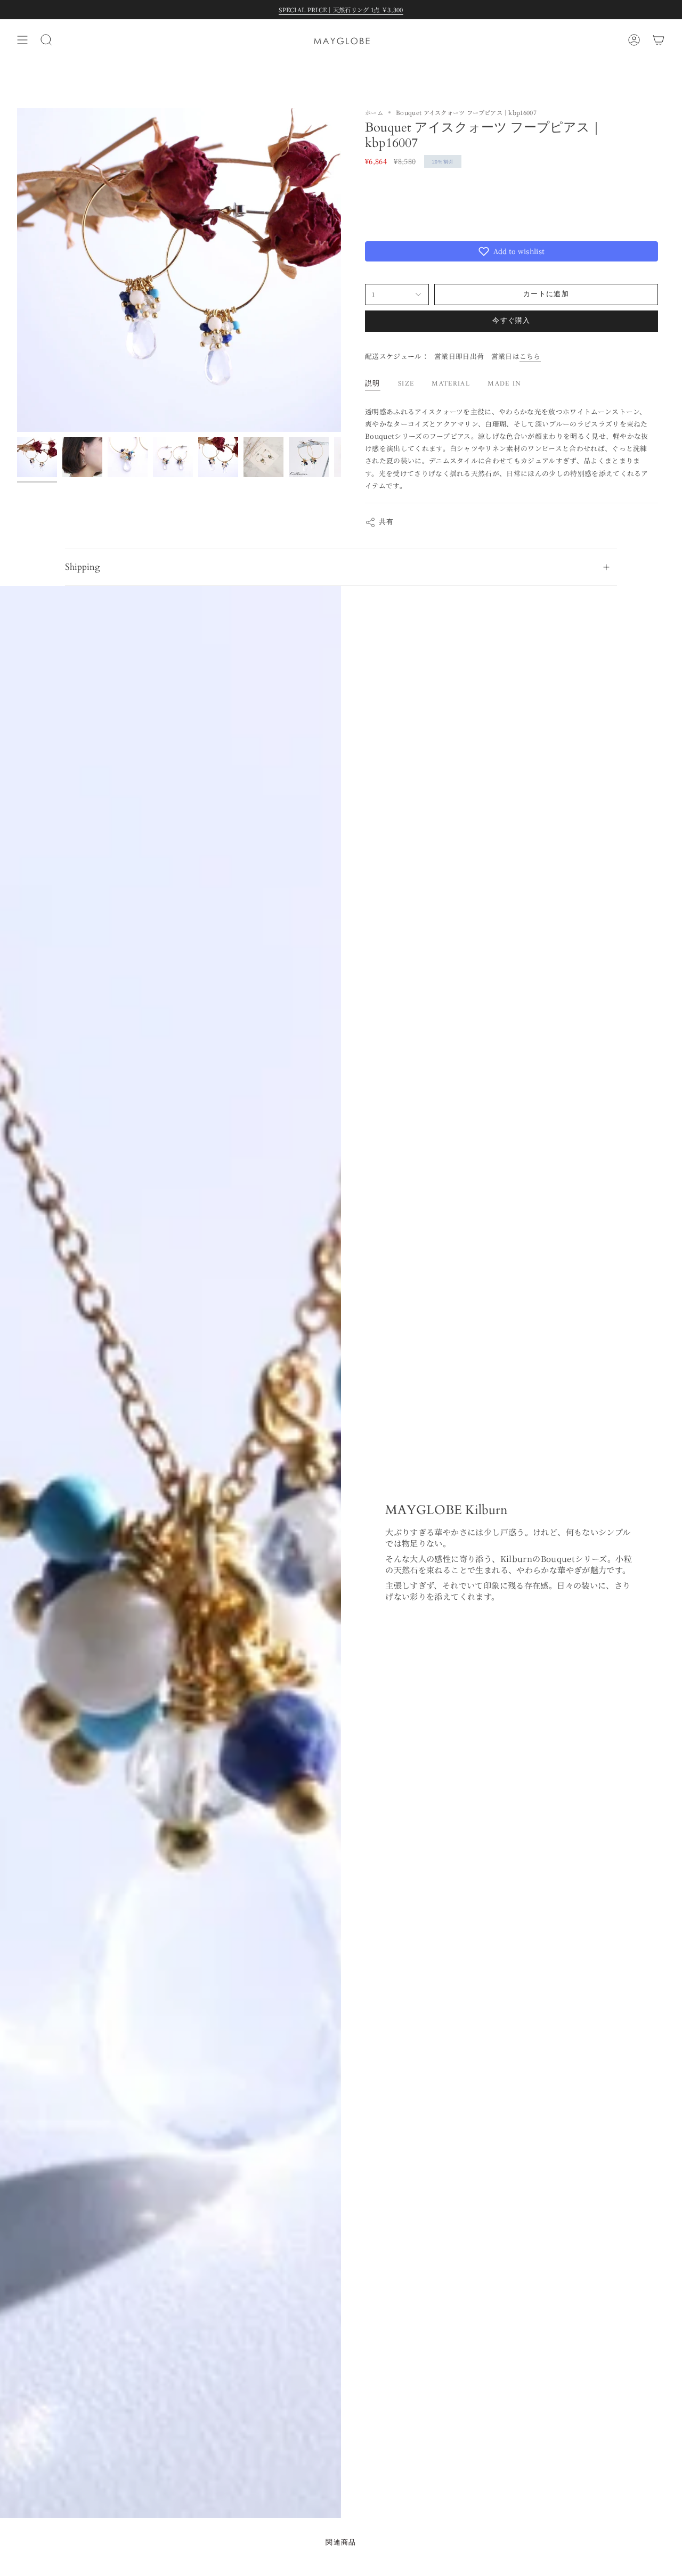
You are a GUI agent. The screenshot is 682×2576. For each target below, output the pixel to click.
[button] (511, 251)
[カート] (659, 40)
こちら (530, 356)
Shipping (83, 567)
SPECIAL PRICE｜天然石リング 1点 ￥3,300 (341, 10)
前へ (17, 270)
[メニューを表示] (22, 40)
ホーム (374, 112)
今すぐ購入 (511, 321)
